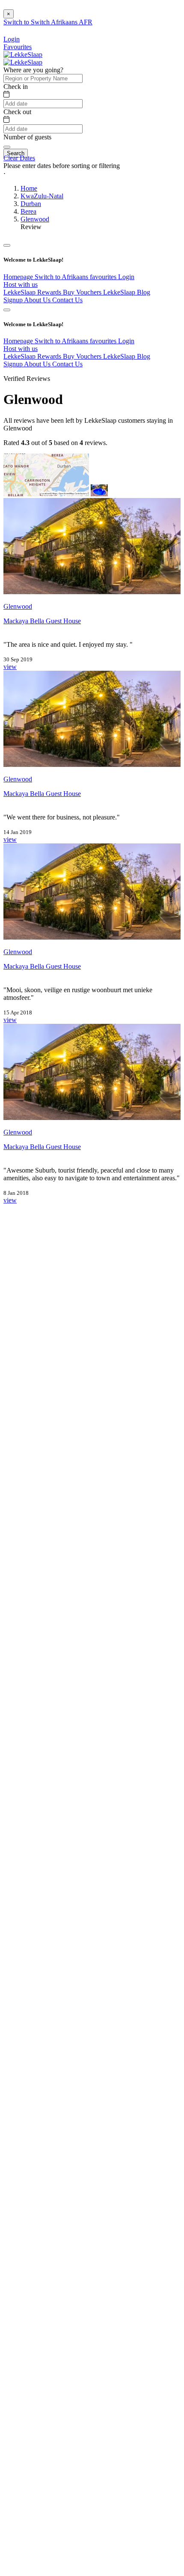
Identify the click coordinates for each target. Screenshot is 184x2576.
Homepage (19, 277)
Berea (28, 211)
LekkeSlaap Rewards (33, 292)
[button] (92, 174)
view (10, 667)
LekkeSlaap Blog (127, 292)
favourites (104, 277)
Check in (16, 87)
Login (126, 277)
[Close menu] (7, 245)
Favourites (18, 47)
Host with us (21, 284)
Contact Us (67, 300)
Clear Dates (19, 158)
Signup (14, 300)
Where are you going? (33, 70)
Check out (17, 112)
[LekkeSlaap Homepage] (23, 55)
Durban (31, 204)
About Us (38, 300)
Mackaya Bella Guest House (42, 621)
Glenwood (35, 219)
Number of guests (27, 137)
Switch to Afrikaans (62, 277)
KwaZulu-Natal (42, 196)
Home (29, 188)
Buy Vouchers (83, 292)
